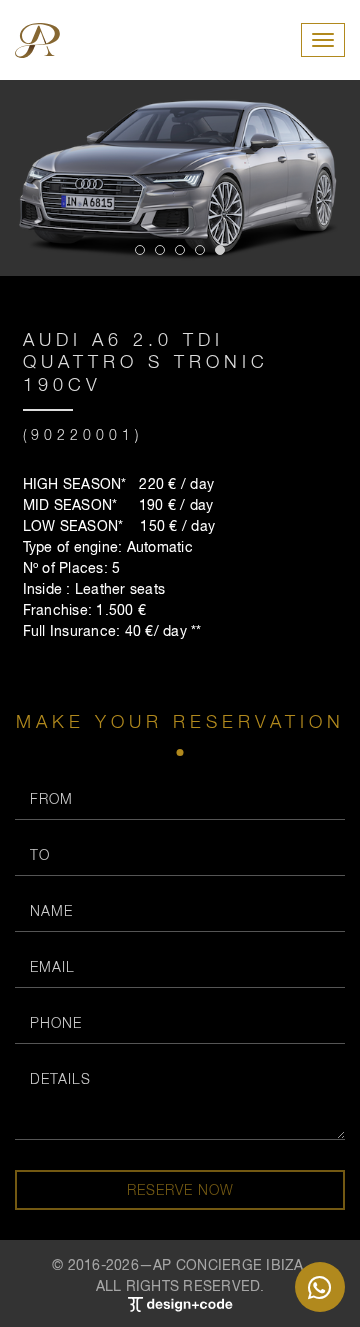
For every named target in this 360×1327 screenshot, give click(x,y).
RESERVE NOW (180, 1189)
